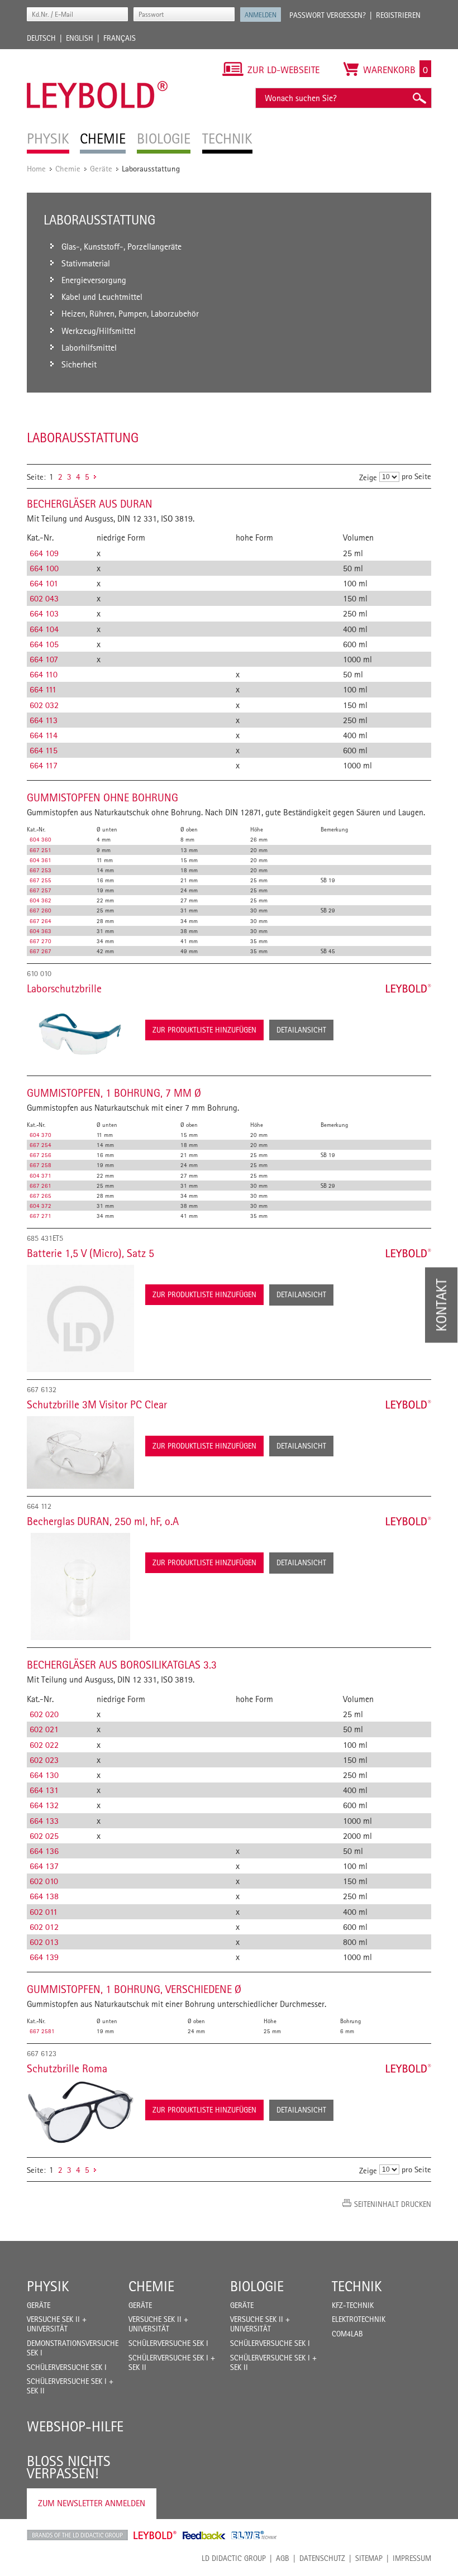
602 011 (44, 1912)
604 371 (40, 1175)
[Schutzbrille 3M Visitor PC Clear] (80, 1453)
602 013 (44, 1942)
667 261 (40, 1186)
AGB (283, 2558)
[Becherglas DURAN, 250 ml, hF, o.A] (80, 1586)
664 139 (44, 1957)
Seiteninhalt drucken (393, 2204)
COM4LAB (347, 2334)
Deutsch (41, 38)
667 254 (40, 1145)
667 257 (40, 890)
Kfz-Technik (353, 2305)
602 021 (44, 1729)
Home (36, 168)
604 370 (40, 1135)
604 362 (40, 900)
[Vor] (95, 477)
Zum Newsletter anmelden (92, 2503)
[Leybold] (97, 55)
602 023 (44, 1760)
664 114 (44, 735)
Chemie (68, 168)
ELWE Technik (254, 2535)
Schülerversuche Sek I (67, 2367)
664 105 (44, 644)
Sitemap (369, 2558)
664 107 (44, 659)
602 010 (44, 1881)
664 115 (44, 750)
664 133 (44, 1821)
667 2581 (42, 2031)
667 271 (40, 1216)
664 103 (44, 613)
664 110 (44, 674)
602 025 (44, 1836)
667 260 (40, 910)
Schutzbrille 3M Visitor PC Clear (97, 1404)
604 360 (40, 839)
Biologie (257, 2286)
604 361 (40, 860)
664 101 (44, 583)
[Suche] (419, 98)
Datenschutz (322, 2558)
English (80, 38)
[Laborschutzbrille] (80, 1034)
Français (120, 38)
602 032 (44, 705)
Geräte (101, 168)
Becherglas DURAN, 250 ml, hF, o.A (103, 1521)
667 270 (40, 941)
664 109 (44, 553)
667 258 (40, 1165)
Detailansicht (301, 1030)
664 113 (44, 720)
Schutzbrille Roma (67, 2068)
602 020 (44, 1714)
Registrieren (398, 15)
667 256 (40, 1155)
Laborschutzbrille (64, 988)
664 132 (44, 1805)
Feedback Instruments (204, 2535)
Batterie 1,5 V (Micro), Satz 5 (90, 1253)
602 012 (44, 1927)
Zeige (368, 477)
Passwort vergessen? (328, 15)
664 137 (44, 1866)
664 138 (44, 1896)
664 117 (44, 765)
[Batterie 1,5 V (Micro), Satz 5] (80, 1318)
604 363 (40, 931)
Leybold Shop (155, 2535)
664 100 (44, 568)
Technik (357, 2286)
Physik (48, 2286)
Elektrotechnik (359, 2319)
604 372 (40, 1206)
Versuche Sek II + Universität (57, 2324)
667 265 (40, 1196)
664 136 (44, 1851)
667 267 (40, 951)
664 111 (43, 689)
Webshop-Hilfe (75, 2426)
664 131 (44, 1790)
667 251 (40, 850)
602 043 (44, 598)
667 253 (40, 870)
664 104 (44, 629)
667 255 (40, 880)
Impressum (412, 2558)
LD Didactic (77, 2535)
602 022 (44, 1745)
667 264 (40, 921)
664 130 (44, 1775)
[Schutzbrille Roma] (80, 2112)
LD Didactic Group (234, 2558)
